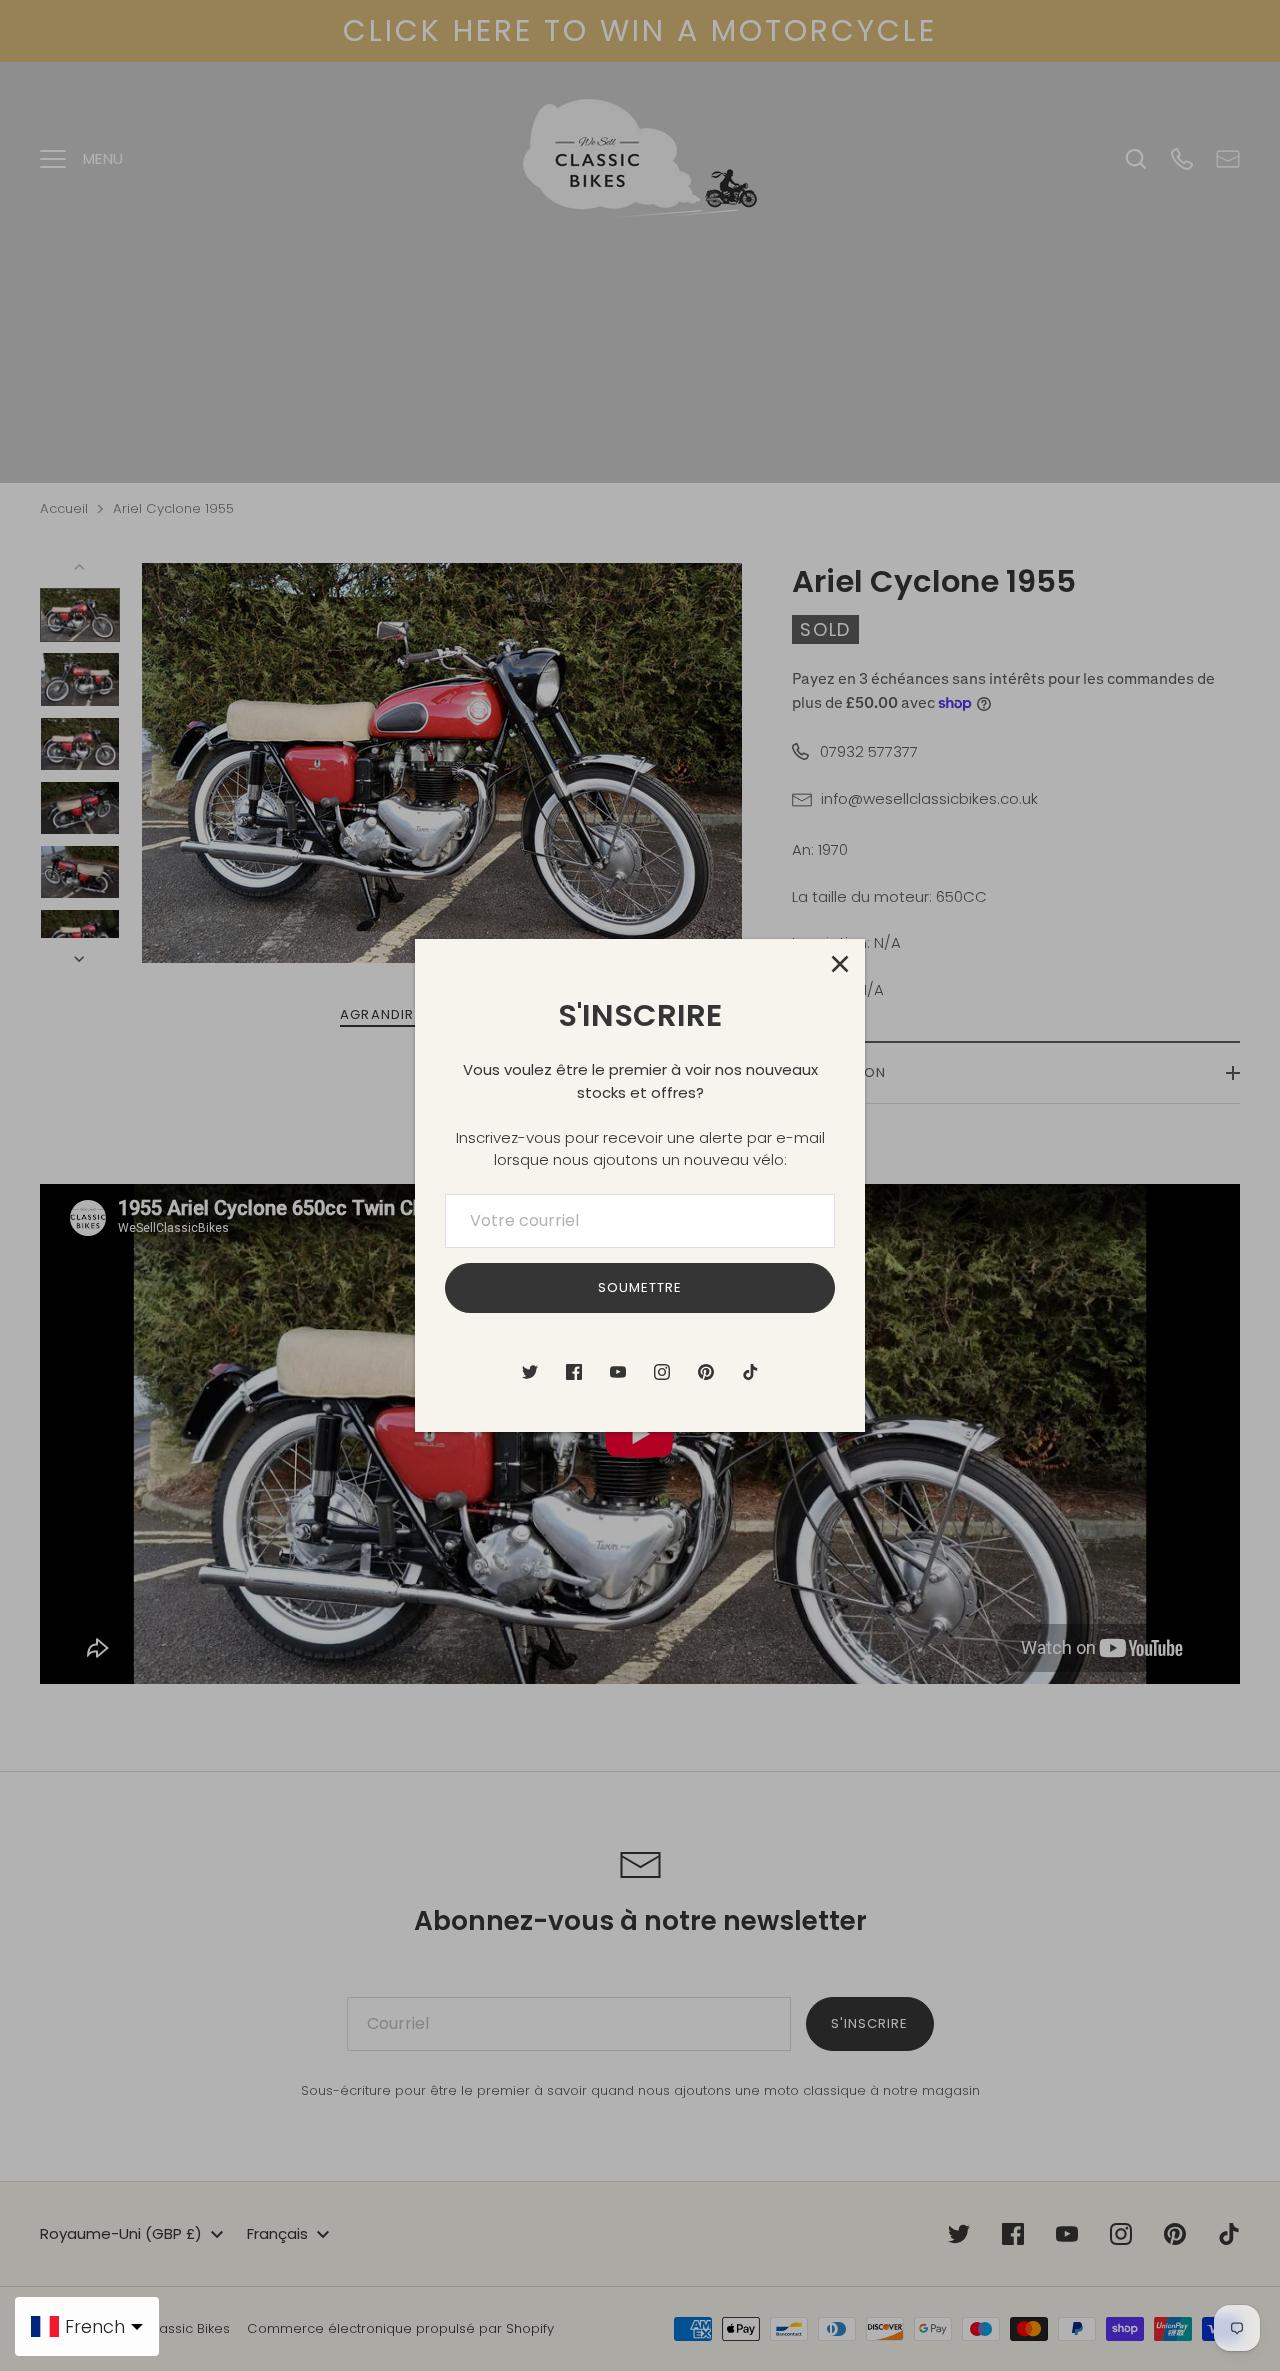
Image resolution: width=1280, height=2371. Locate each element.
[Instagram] (662, 1372)
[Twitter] (530, 1372)
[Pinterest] (706, 1372)
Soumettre (640, 1287)
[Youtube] (618, 1372)
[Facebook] (574, 1372)
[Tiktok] (750, 1372)
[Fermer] (840, 964)
